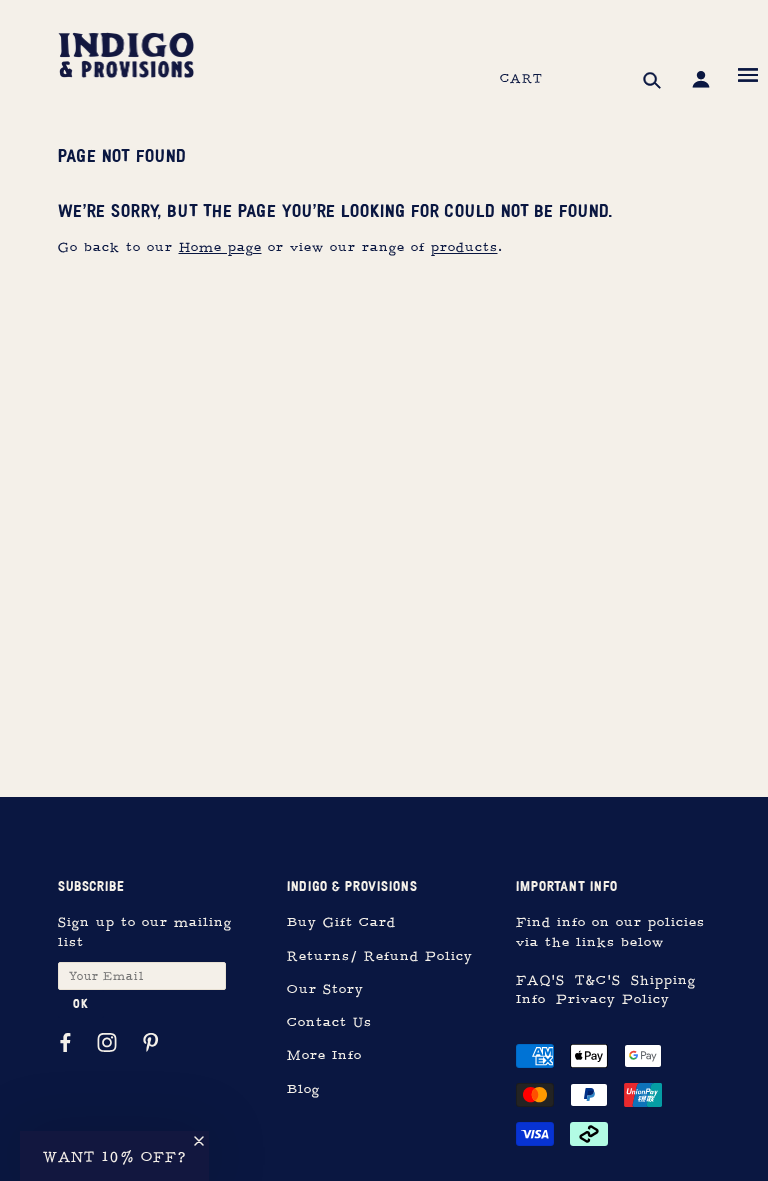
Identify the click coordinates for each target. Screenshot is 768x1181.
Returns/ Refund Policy (380, 956)
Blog (303, 1089)
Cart (521, 79)
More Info (324, 1055)
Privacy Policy (613, 999)
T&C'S (598, 980)
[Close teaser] (199, 1141)
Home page (220, 247)
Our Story (325, 989)
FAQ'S (540, 980)
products (464, 247)
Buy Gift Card (341, 922)
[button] (114, 1156)
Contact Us (329, 1022)
